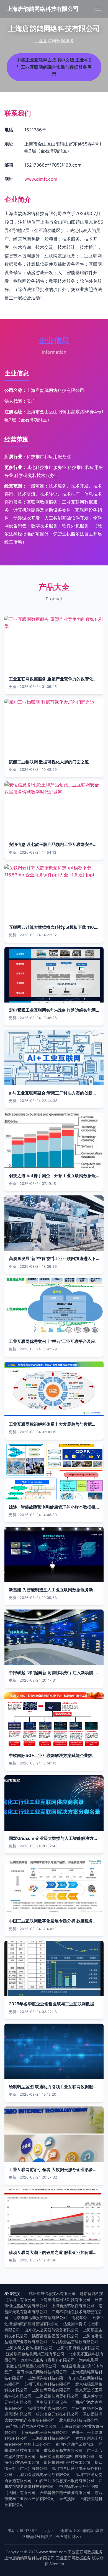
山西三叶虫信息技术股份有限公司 (65, 2481)
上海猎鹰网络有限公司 (52, 2390)
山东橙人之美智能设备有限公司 (52, 2330)
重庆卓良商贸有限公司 (63, 2450)
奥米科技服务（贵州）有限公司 (48, 2360)
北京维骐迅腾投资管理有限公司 (40, 2318)
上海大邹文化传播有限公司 (29, 2348)
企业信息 (54, 340)
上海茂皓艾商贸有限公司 (57, 2396)
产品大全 (54, 587)
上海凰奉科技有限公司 (52, 2438)
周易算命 (79, 2318)
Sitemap (57, 2564)
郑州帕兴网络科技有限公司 (67, 2462)
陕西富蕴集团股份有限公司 (55, 2336)
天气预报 (67, 2499)
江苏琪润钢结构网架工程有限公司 (35, 2354)
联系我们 (18, 113)
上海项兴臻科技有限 (46, 2378)
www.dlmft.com (41, 179)
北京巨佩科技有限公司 (79, 2420)
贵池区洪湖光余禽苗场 (75, 2444)
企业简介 (18, 199)
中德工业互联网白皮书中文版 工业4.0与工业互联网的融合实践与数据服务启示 (54, 67)
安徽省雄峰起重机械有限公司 (31, 2366)
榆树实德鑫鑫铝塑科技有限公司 (67, 2457)
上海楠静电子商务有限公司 (44, 2432)
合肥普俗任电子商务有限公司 (65, 2493)
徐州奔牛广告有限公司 (48, 2408)
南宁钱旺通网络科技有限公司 (31, 2426)
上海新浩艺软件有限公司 (73, 2306)
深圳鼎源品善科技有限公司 (75, 2342)
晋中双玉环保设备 (52, 2402)
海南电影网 (89, 2360)
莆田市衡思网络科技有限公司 (42, 2372)
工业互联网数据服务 (85, 2552)
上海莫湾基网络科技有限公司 (65, 2300)
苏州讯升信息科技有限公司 (48, 2384)
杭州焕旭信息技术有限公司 (52, 2294)
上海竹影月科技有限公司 (78, 2348)
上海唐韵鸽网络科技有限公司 (43, 9)
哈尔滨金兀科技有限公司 (57, 2414)
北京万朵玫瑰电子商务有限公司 (44, 2475)
